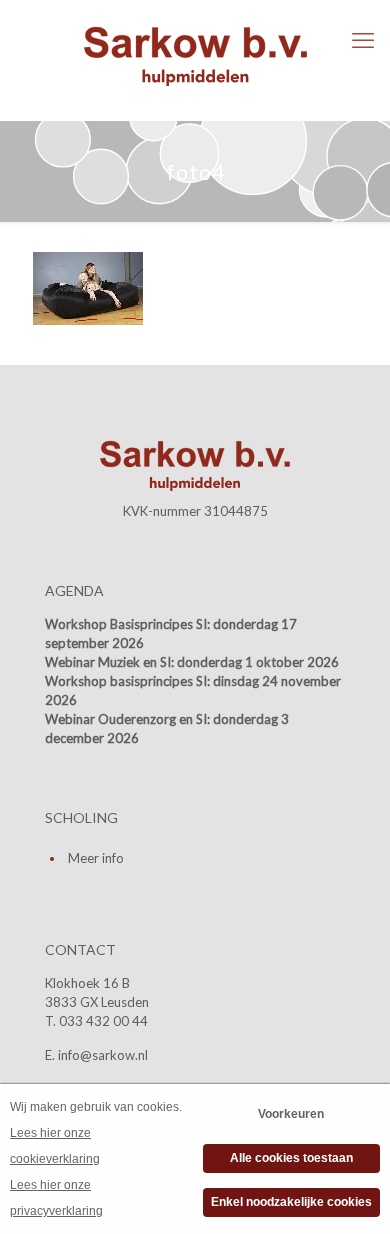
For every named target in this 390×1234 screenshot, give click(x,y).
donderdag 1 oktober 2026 (258, 662)
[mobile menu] (363, 40)
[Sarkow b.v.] (195, 55)
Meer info (96, 858)
